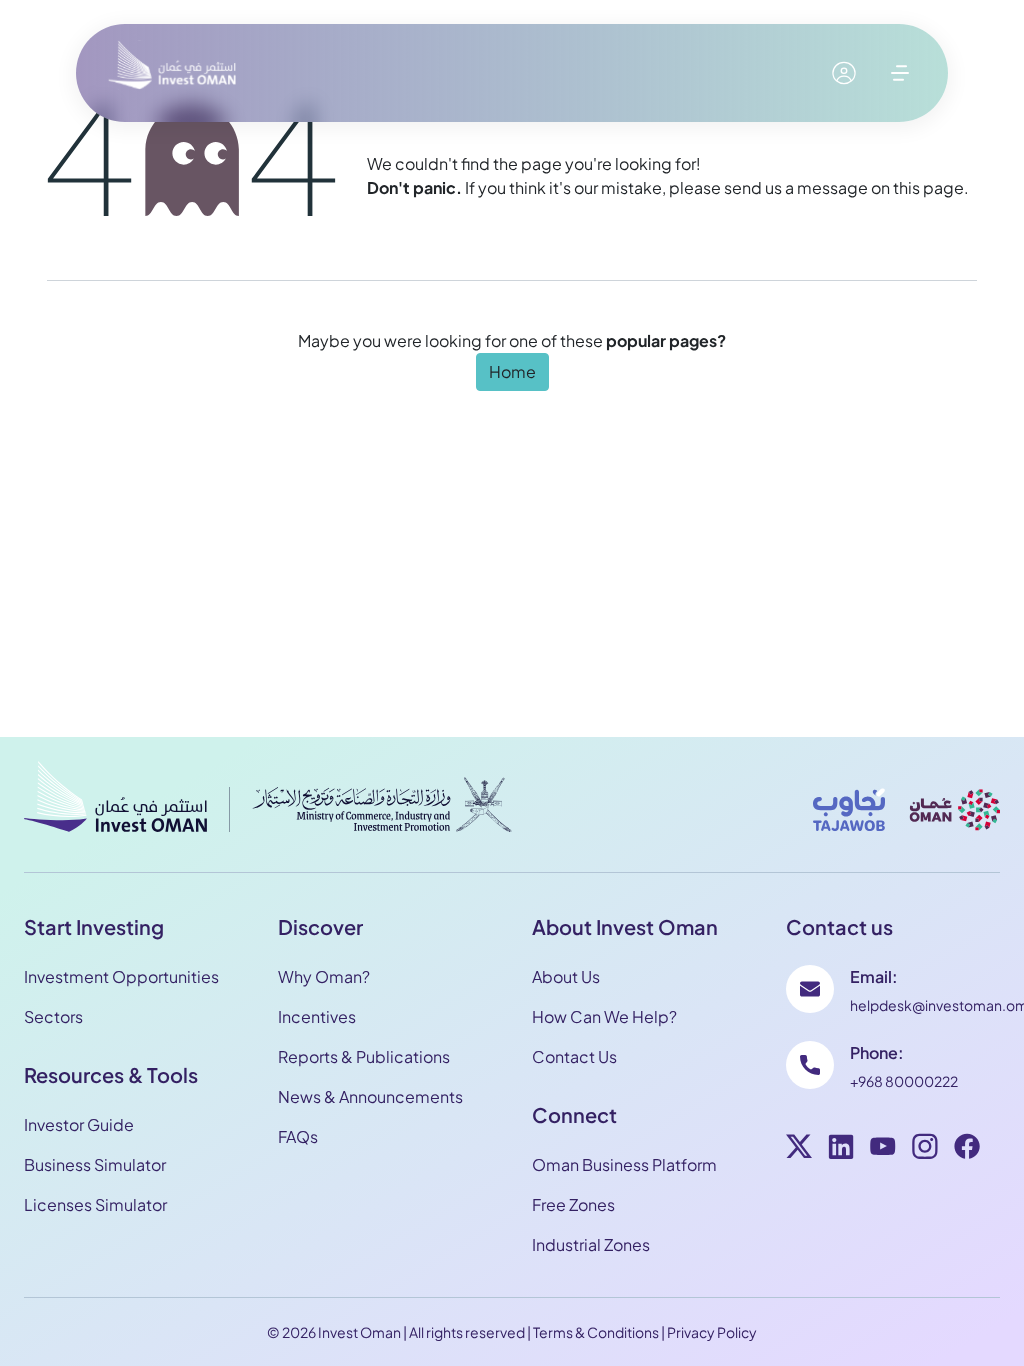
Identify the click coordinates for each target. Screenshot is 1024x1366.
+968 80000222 (904, 1081)
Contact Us (574, 1056)
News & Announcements (370, 1096)
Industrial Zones (591, 1244)
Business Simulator (95, 1164)
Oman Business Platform (624, 1164)
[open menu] (900, 73)
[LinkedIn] (841, 1149)
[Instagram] (925, 1149)
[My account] (844, 73)
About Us (566, 976)
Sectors (53, 1016)
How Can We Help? (604, 1016)
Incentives (317, 1016)
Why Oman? (324, 976)
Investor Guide (79, 1124)
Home (512, 371)
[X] (799, 1149)
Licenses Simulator (95, 1204)
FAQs (298, 1136)
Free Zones (573, 1204)
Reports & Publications (364, 1056)
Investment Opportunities (121, 976)
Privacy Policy (712, 1332)
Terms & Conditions (596, 1332)
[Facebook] (967, 1149)
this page (928, 187)
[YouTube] (883, 1149)
